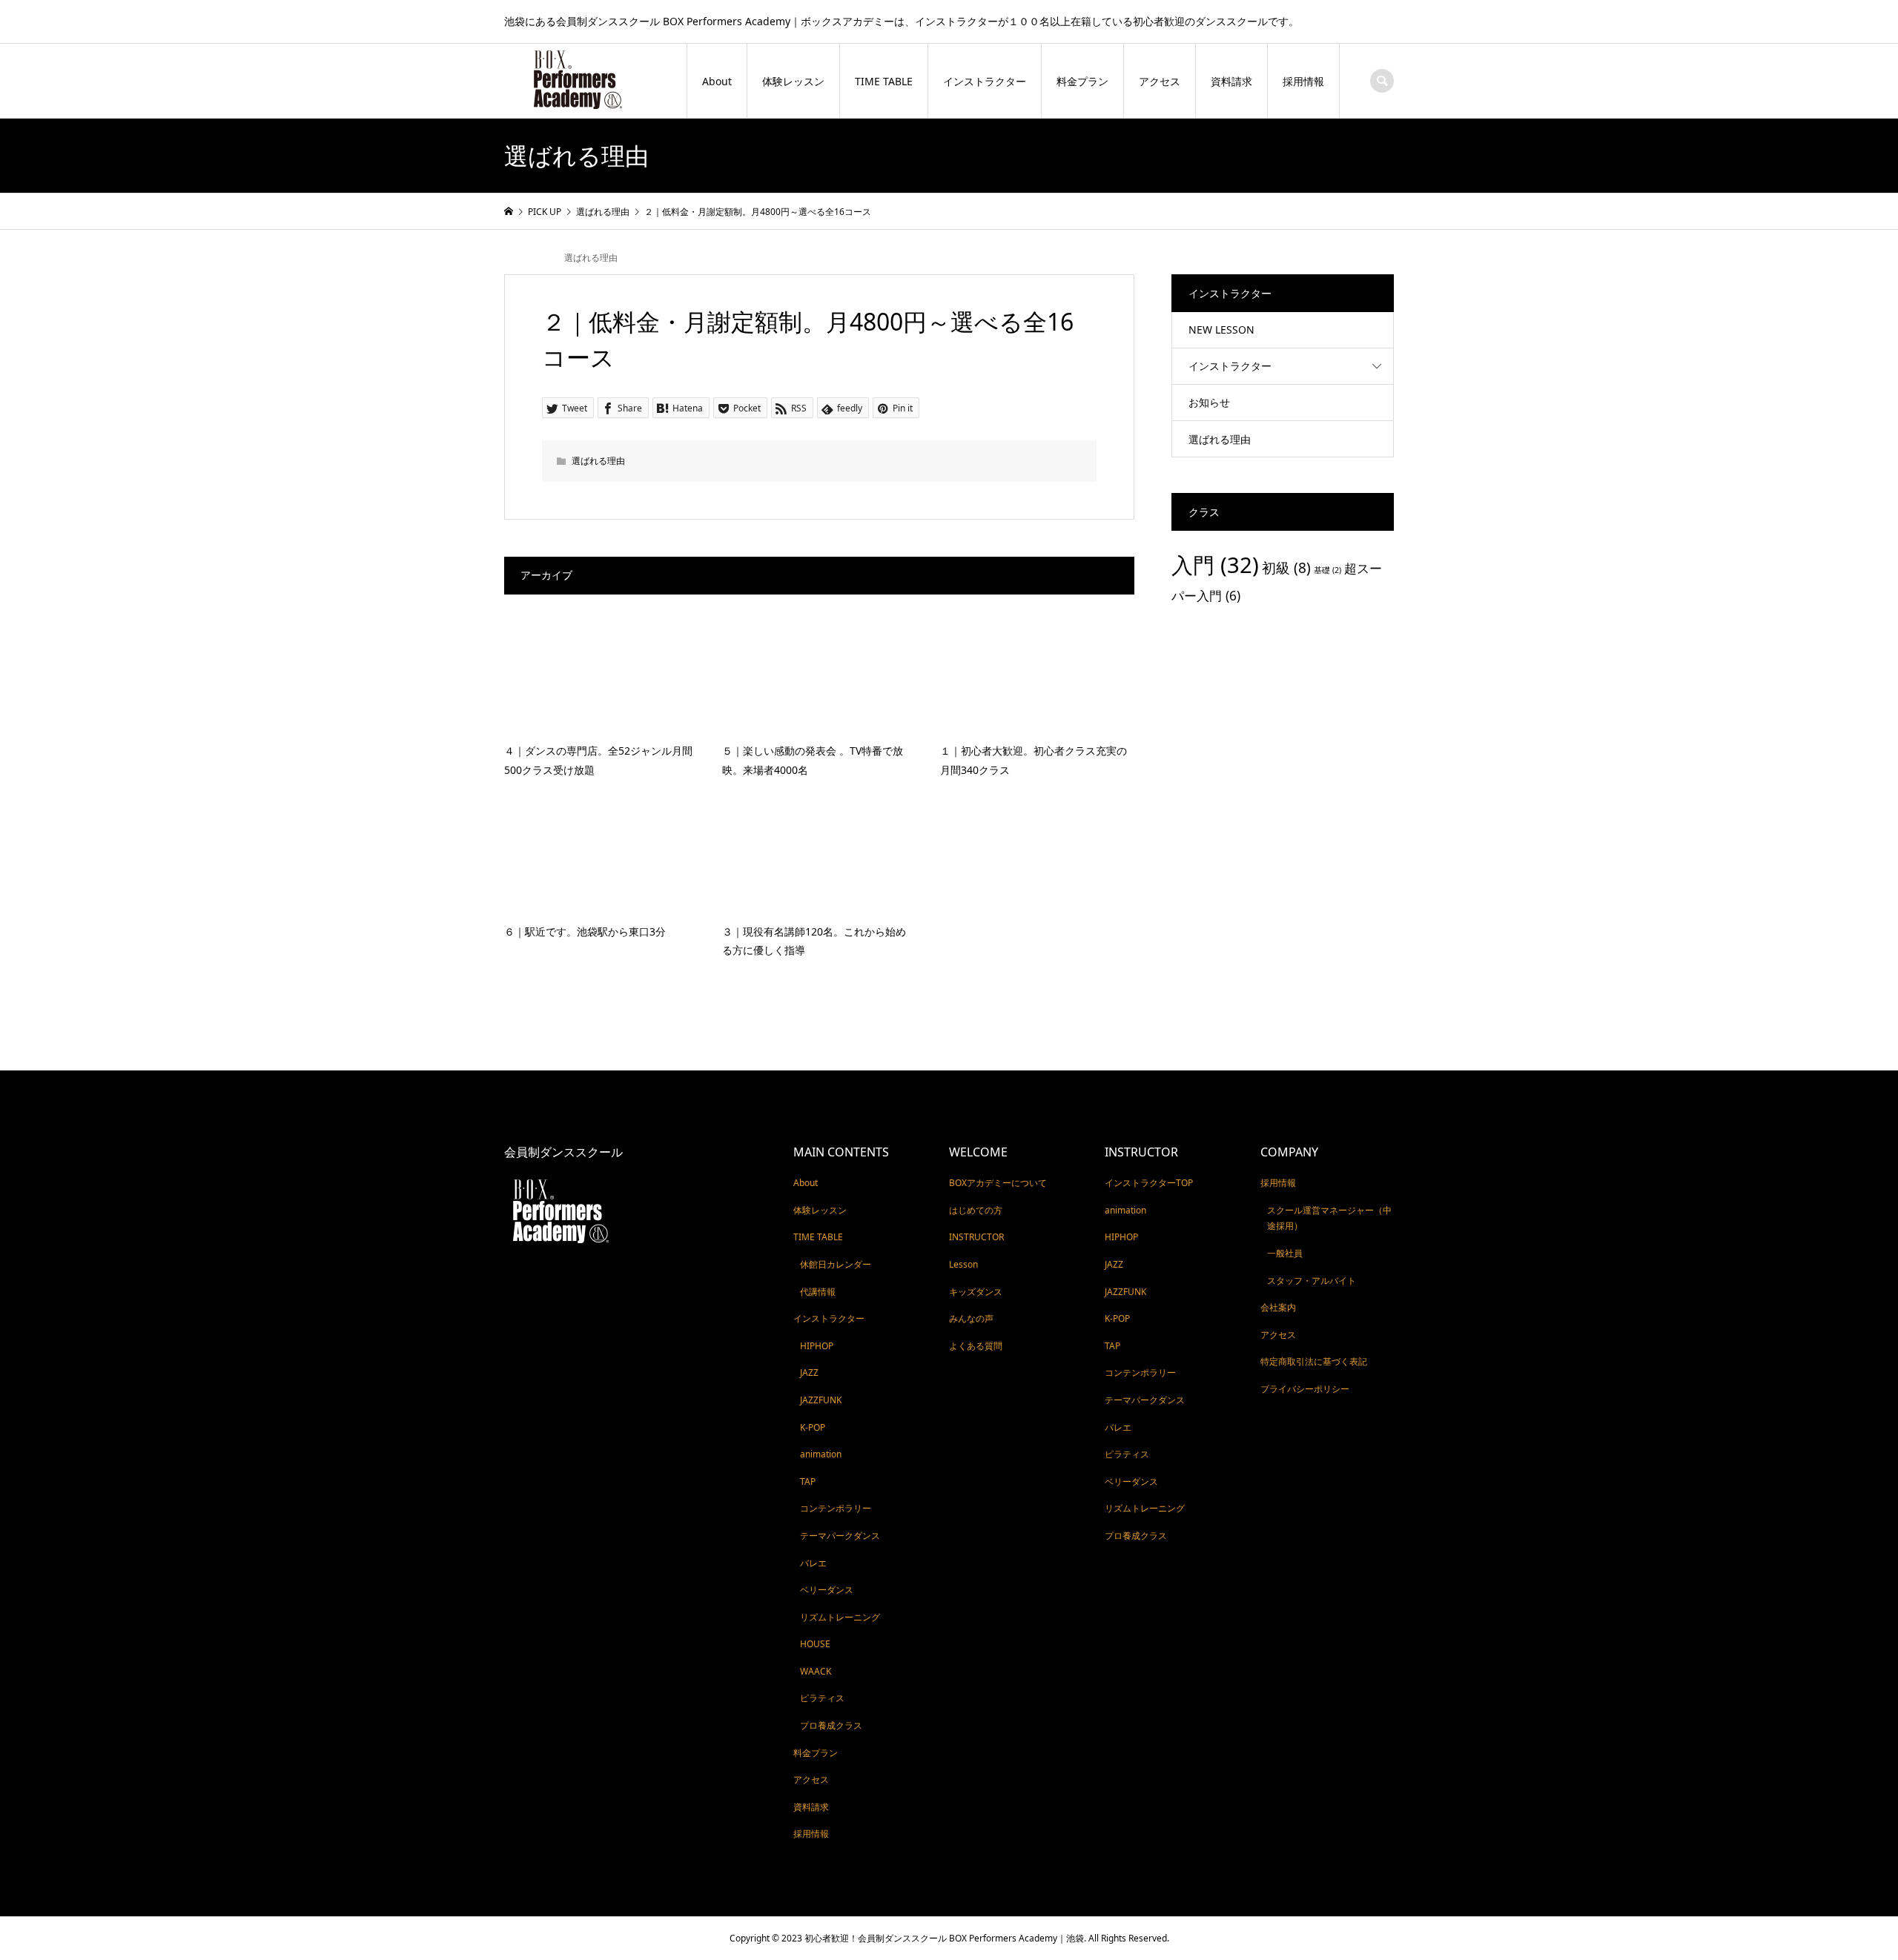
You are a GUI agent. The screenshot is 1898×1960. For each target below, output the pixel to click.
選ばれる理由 (591, 258)
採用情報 (1303, 81)
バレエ (813, 1563)
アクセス (1160, 81)
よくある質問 (976, 1346)
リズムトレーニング (840, 1617)
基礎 (1327, 570)
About (717, 81)
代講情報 (818, 1292)
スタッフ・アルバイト (1312, 1281)
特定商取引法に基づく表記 (1314, 1361)
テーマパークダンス (840, 1536)
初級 (1286, 568)
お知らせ (1209, 402)
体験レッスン (793, 81)
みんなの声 (971, 1318)
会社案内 (1278, 1307)
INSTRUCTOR (976, 1237)
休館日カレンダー (836, 1264)
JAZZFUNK (821, 1400)
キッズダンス (976, 1292)
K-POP (813, 1427)
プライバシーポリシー (1305, 1389)
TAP (808, 1481)
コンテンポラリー (836, 1508)
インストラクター (985, 81)
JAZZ (809, 1373)
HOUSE (815, 1644)
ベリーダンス (827, 1590)
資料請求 (1231, 81)
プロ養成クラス (831, 1725)
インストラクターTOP (1149, 1183)
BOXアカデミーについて (998, 1183)
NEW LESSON (1221, 330)
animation (821, 1454)
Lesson (963, 1264)
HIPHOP (817, 1346)
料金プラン (1082, 81)
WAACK (816, 1671)
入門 (1215, 565)
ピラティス (822, 1698)
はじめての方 (976, 1210)
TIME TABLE (884, 81)
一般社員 (1285, 1253)
